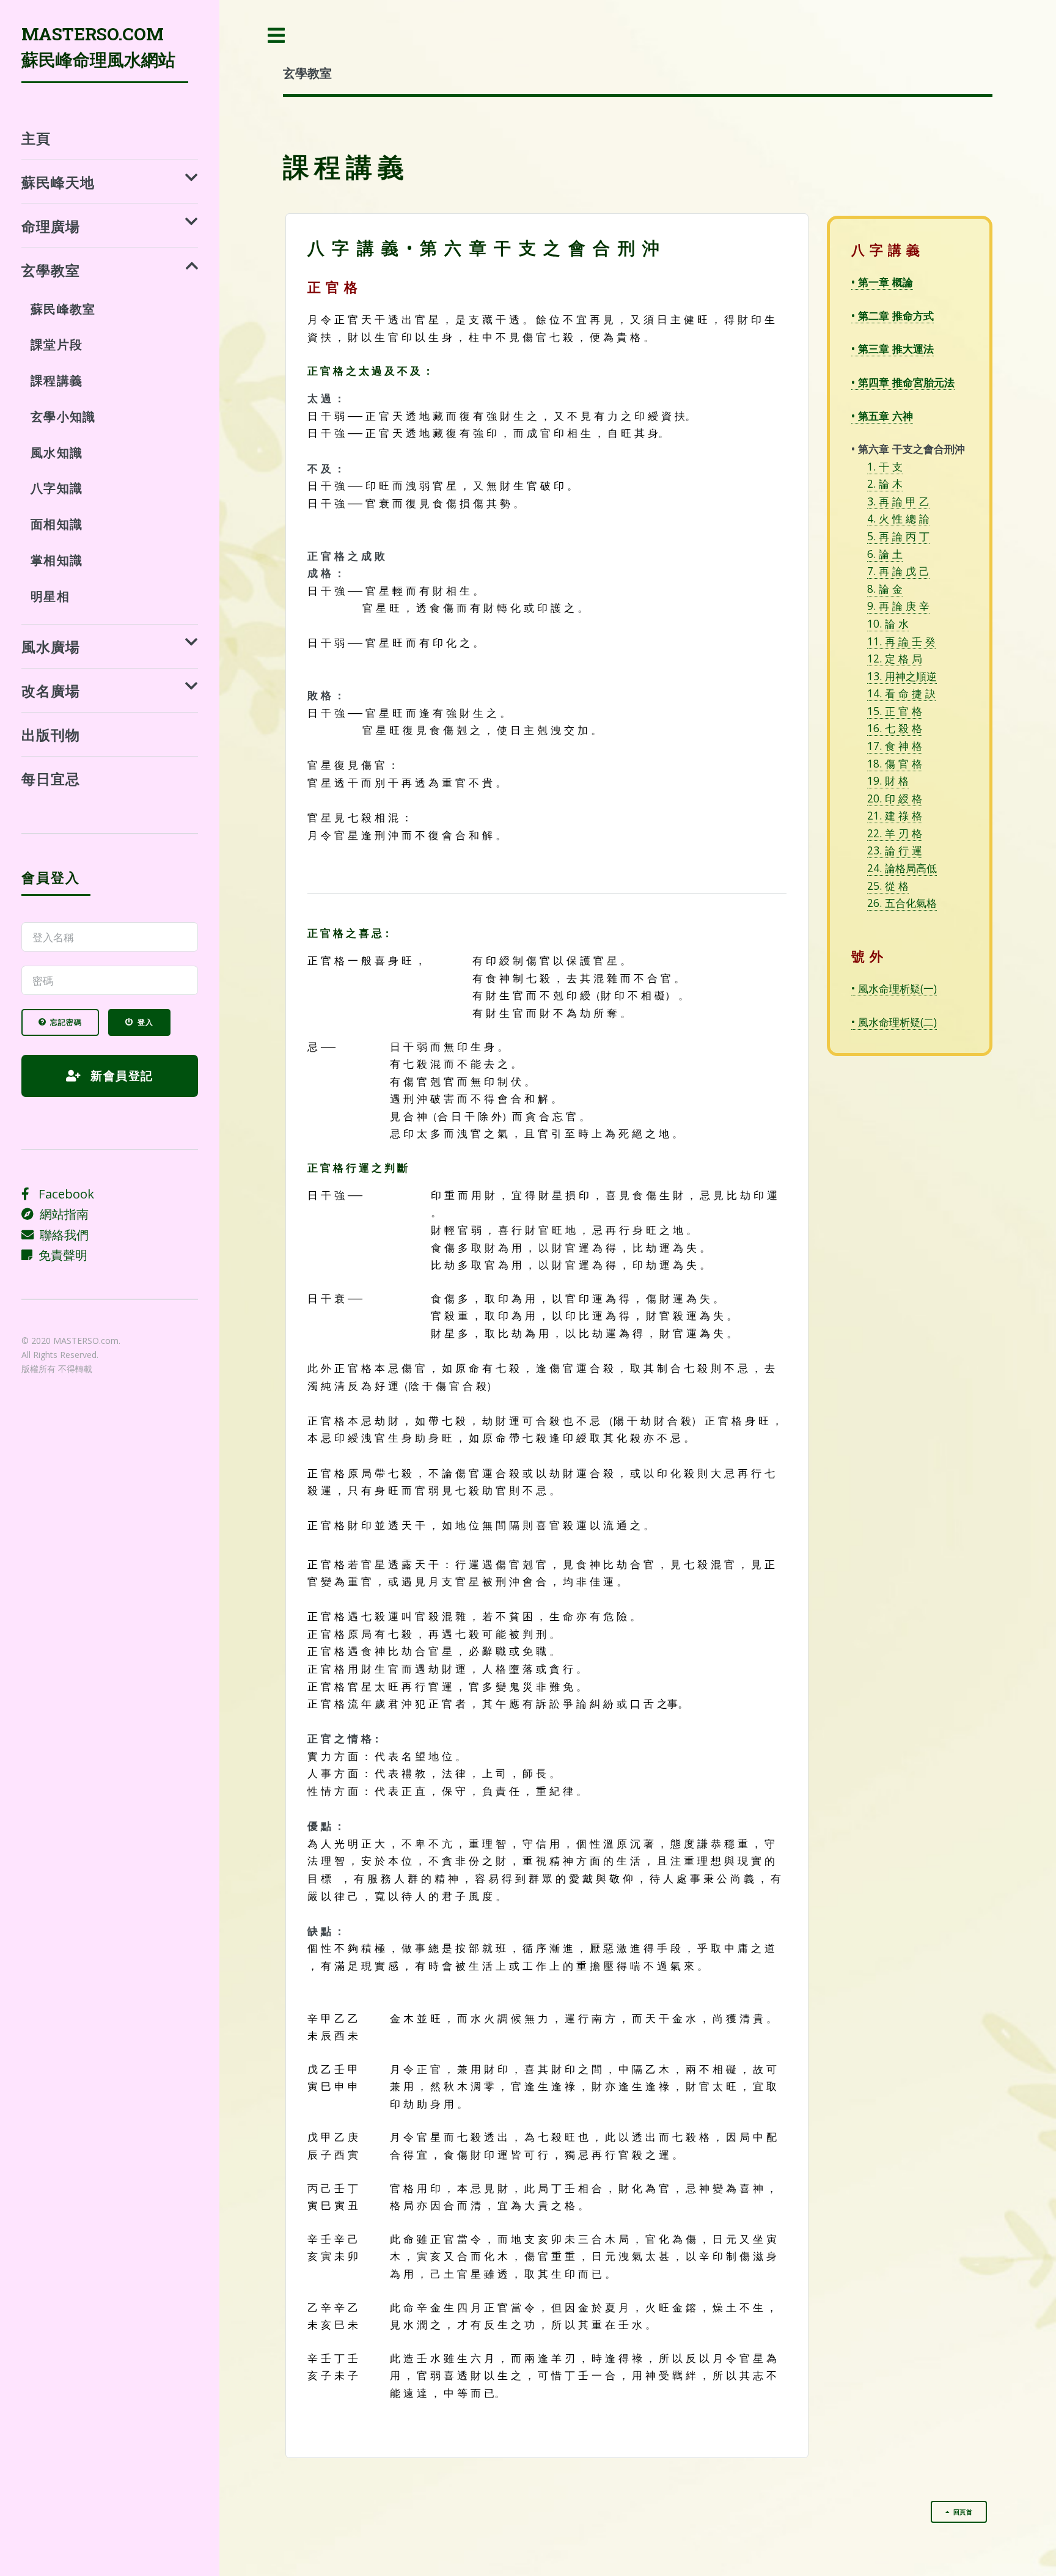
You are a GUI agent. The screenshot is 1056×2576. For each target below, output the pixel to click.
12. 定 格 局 (895, 658)
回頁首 (963, 2512)
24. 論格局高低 (902, 868)
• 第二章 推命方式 (893, 315)
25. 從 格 (888, 886)
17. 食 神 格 (895, 746)
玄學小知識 (63, 416)
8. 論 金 (885, 589)
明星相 (50, 596)
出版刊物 (51, 734)
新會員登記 (120, 1075)
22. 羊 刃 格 (895, 833)
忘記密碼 (66, 1022)
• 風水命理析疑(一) (894, 988)
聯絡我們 (61, 1235)
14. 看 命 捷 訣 (901, 693)
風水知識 (57, 452)
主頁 (36, 138)
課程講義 (57, 380)
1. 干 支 (885, 466)
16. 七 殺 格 (895, 728)
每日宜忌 (51, 778)
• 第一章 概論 (882, 282)
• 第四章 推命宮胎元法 (903, 382)
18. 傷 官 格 (895, 763)
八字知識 (57, 488)
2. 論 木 (885, 483)
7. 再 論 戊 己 (898, 571)
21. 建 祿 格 (895, 815)
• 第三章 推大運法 (893, 348)
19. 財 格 (888, 780)
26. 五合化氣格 (902, 903)
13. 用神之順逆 (902, 676)
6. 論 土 (885, 554)
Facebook (62, 1194)
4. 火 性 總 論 (898, 518)
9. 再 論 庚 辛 (898, 606)
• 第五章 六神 (882, 416)
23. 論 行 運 (895, 850)
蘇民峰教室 (63, 309)
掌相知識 (57, 560)
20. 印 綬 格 (895, 798)
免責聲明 (60, 1255)
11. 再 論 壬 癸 (901, 641)
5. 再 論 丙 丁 (898, 536)
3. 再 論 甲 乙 (898, 501)
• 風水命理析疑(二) (894, 1022)
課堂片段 (57, 344)
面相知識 (57, 524)
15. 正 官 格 (895, 711)
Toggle (277, 36)
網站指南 (61, 1214)
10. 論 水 (888, 623)
